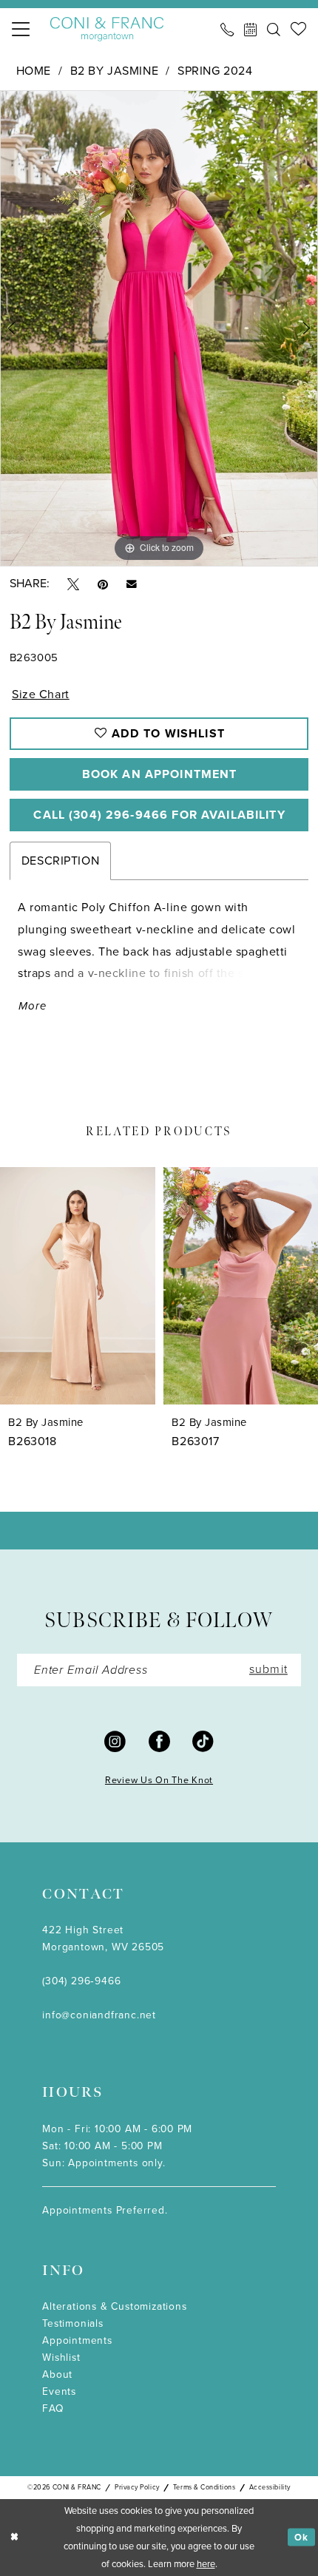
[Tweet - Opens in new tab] (73, 583)
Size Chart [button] (41, 694)
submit (268, 1670)
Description (60, 861)
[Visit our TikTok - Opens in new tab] (203, 1741)
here (206, 2564)
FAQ (53, 2408)
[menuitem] (21, 30)
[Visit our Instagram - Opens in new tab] (115, 1741)
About (57, 2374)
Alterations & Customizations (114, 2306)
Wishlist (61, 2357)
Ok (301, 2537)
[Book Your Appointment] (251, 30)
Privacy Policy (137, 2487)
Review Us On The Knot (159, 1780)
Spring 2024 (215, 71)
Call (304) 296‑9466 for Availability (159, 815)
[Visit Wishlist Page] (298, 29)
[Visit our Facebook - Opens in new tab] (159, 1741)
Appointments (77, 2340)
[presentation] (78, 1286)
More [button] (33, 1006)
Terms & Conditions (204, 2487)
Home (34, 71)
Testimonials (73, 2323)
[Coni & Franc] (107, 30)
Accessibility (270, 2487)
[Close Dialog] (14, 2538)
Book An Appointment (160, 774)
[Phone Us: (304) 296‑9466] (227, 30)
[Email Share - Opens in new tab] (132, 584)
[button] (21, 30)
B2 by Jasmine (114, 71)
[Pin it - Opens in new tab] (103, 583)
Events (59, 2391)
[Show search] (274, 30)
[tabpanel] (159, 328)
